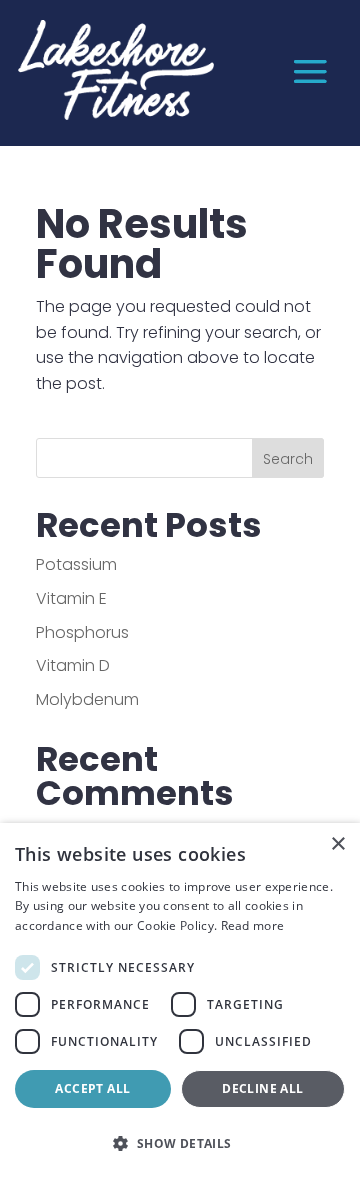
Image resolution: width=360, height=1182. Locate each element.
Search (288, 459)
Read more (253, 925)
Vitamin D (73, 665)
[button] (180, 1144)
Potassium (76, 564)
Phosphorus (82, 632)
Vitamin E (71, 598)
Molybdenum (87, 699)
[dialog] (180, 1002)
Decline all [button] (262, 1088)
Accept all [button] (92, 1088)
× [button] (337, 844)
